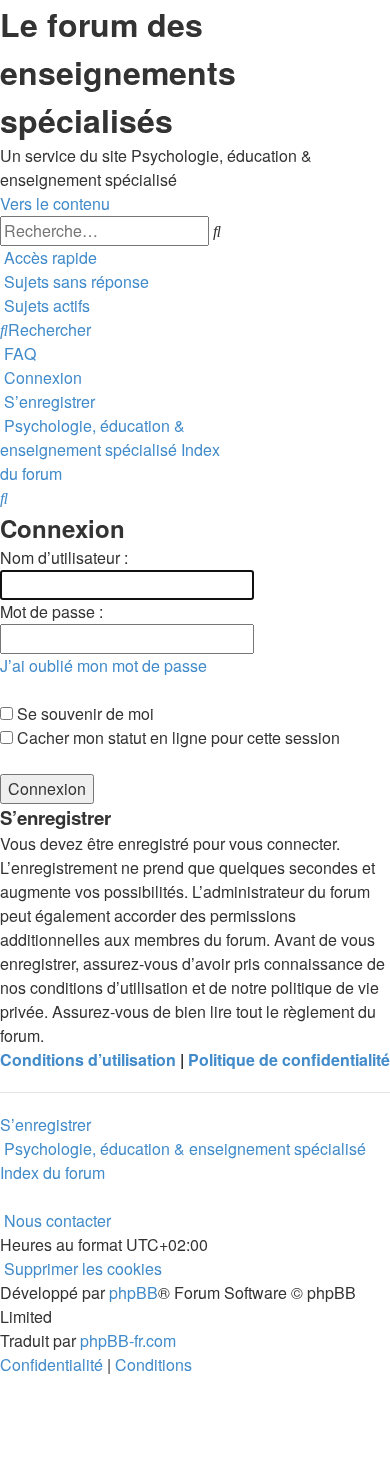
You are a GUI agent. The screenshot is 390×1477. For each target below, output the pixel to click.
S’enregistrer (45, 1124)
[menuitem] (74, 281)
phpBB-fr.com (128, 1340)
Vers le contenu (55, 203)
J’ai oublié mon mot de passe (103, 665)
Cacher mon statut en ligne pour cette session (176, 737)
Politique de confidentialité (289, 1059)
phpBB (133, 1292)
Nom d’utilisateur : (64, 557)
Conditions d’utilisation (88, 1059)
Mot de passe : (51, 611)
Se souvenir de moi (83, 713)
